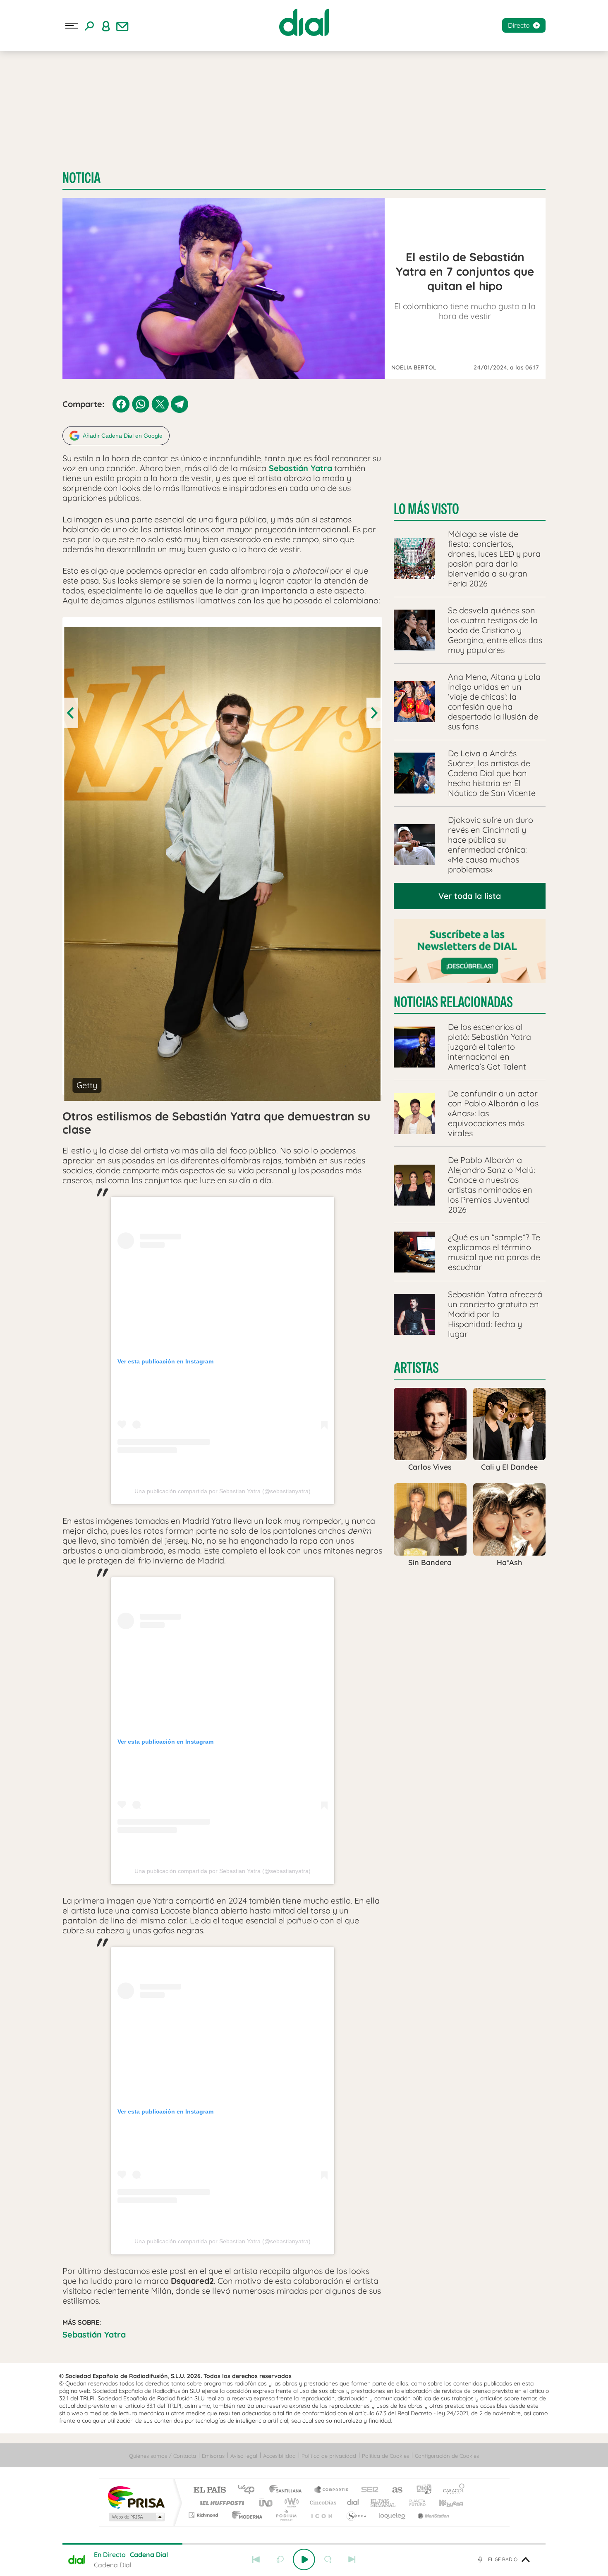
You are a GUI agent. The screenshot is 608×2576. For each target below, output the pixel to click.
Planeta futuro (414, 2503)
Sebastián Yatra (94, 2334)
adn (421, 2490)
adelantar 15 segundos (328, 2559)
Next (373, 713)
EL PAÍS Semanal (384, 2503)
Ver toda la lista (470, 896)
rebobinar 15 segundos (280, 2559)
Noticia (81, 178)
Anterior (256, 2559)
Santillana (288, 2490)
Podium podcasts (286, 2515)
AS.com (394, 2490)
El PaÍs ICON (321, 2515)
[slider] (304, 2544)
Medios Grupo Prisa (136, 2517)
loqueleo (393, 2515)
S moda (356, 2515)
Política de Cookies (385, 2456)
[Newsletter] (122, 26)
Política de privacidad (329, 2456)
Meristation (432, 2515)
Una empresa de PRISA (136, 2497)
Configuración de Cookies (447, 2456)
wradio (290, 2503)
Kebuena (444, 2503)
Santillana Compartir (332, 2490)
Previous (71, 713)
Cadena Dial (353, 2503)
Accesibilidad (279, 2456)
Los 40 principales (249, 2490)
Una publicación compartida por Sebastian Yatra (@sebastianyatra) (223, 1491)
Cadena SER (367, 2490)
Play (304, 2559)
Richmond (204, 2515)
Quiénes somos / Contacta (163, 2456)
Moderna (245, 2515)
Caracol (451, 2490)
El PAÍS (209, 2490)
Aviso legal (244, 2456)
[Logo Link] (304, 22)
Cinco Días (322, 2503)
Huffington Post (220, 2503)
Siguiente (352, 2559)
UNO (266, 2503)
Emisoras (213, 2456)
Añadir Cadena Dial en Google (123, 436)
